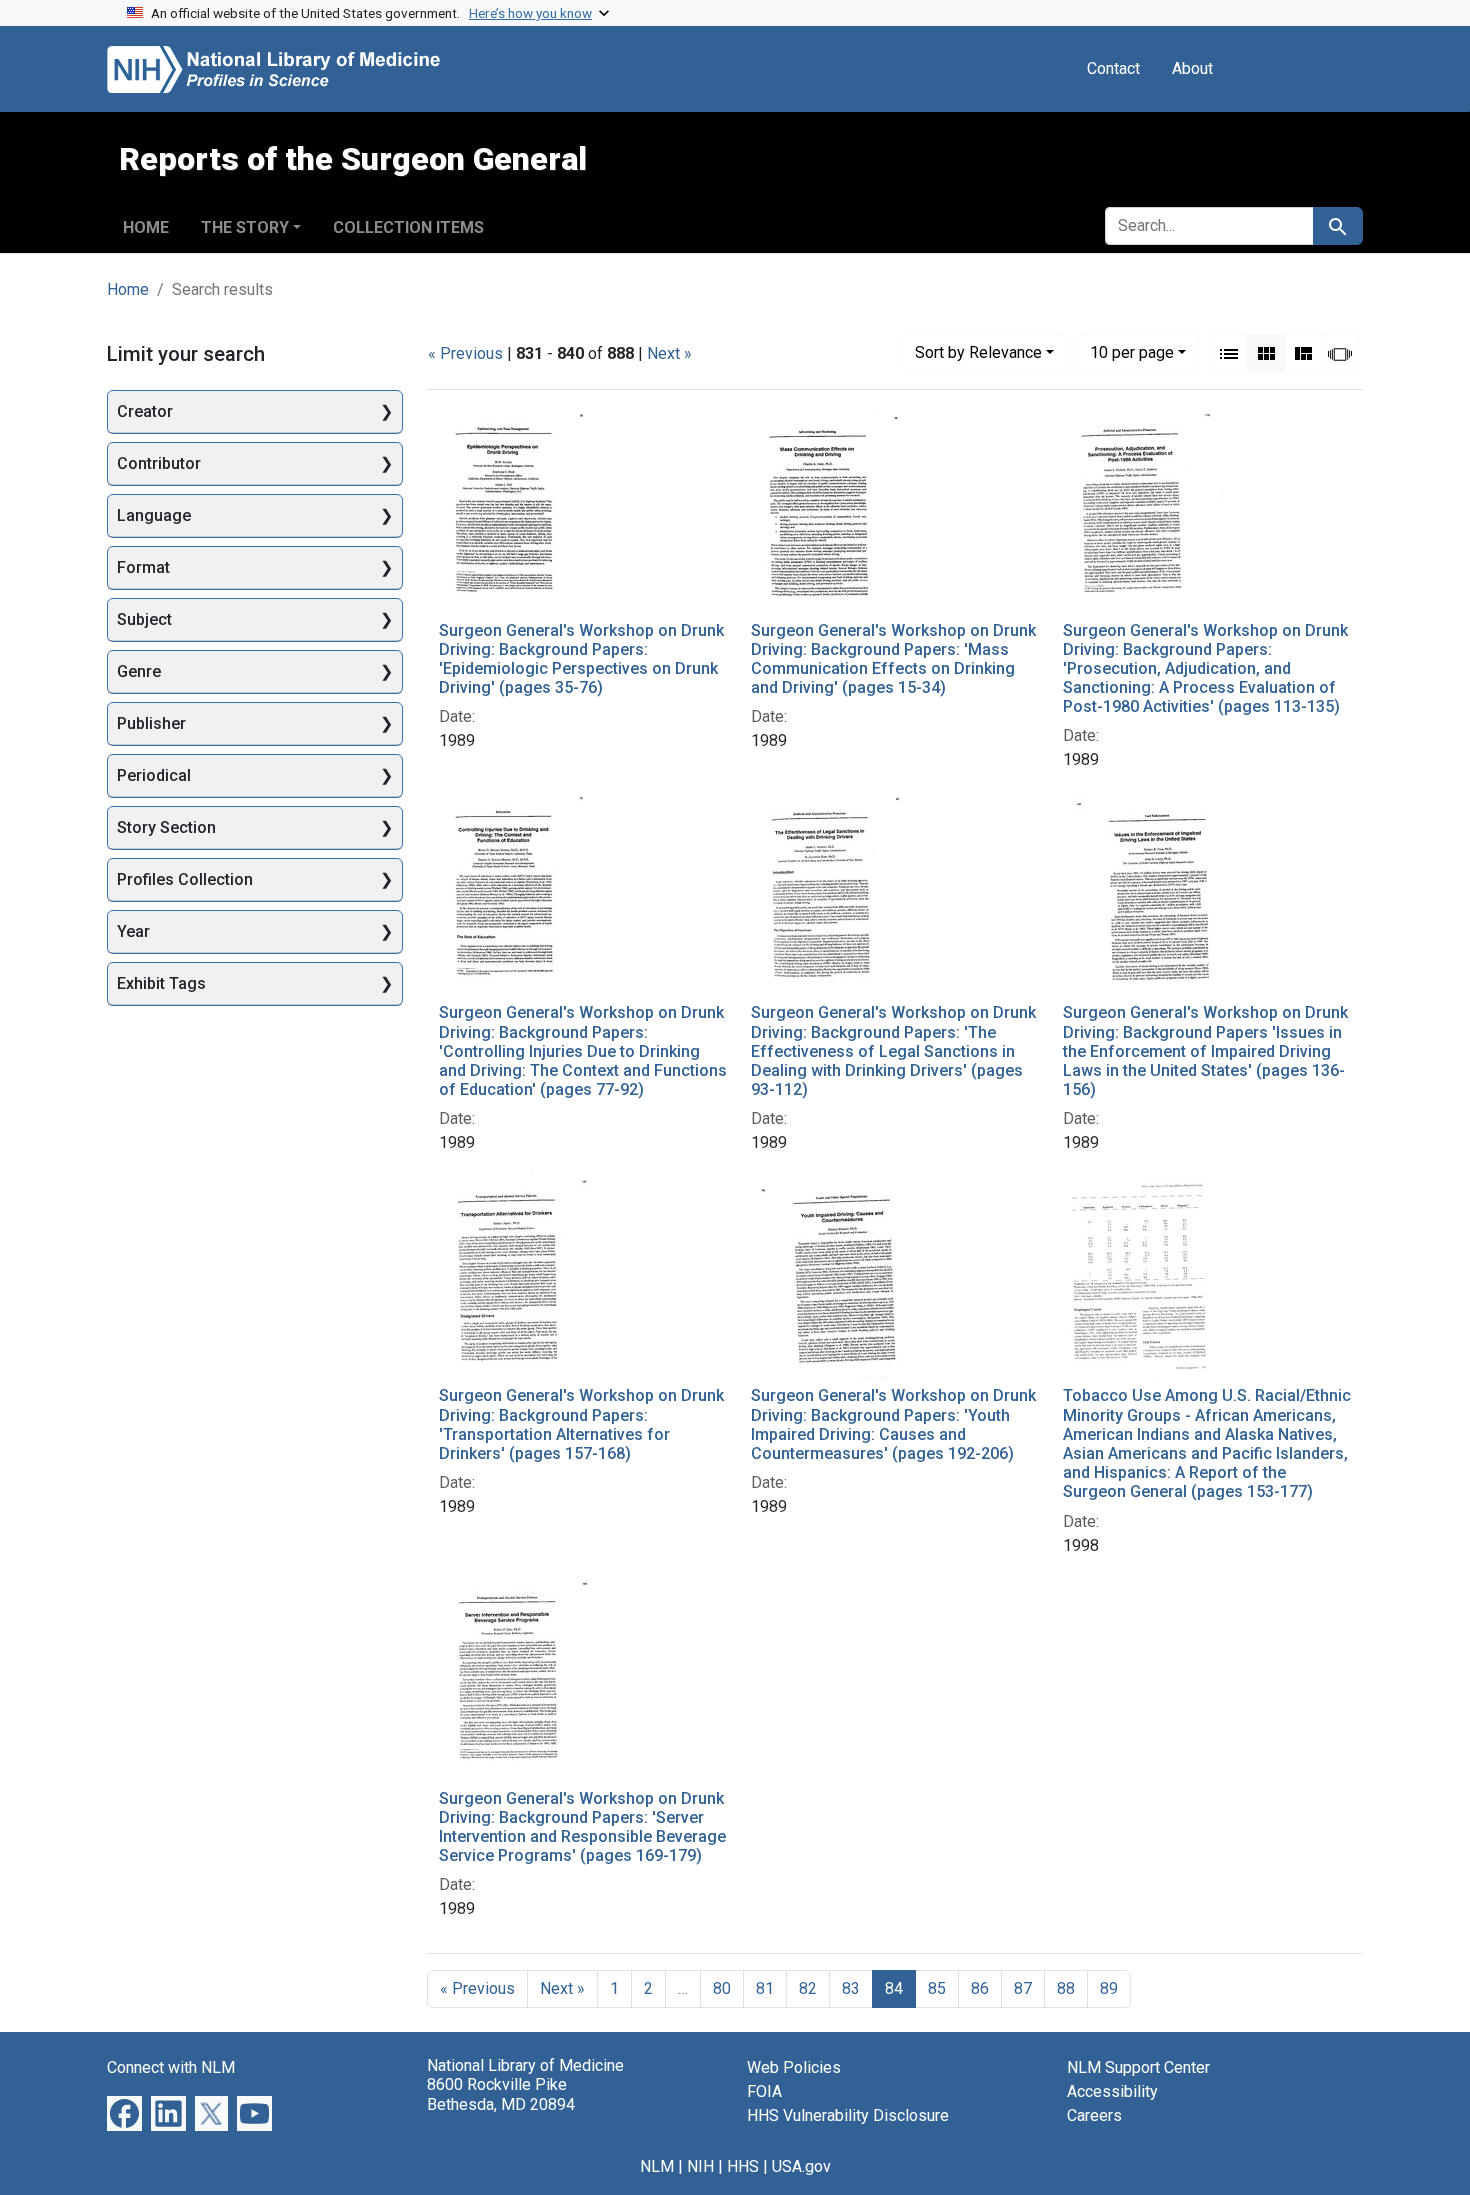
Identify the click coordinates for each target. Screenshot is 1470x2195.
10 (1132, 352)
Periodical (154, 775)
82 (808, 1988)
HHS (743, 2166)
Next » (669, 353)
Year (133, 931)
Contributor (159, 463)
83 (851, 1988)
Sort (978, 352)
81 (765, 1988)
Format (143, 567)
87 (1023, 1988)
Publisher (151, 723)
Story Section (166, 827)
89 (1109, 1988)
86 (980, 1988)
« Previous (465, 353)
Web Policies (794, 2067)
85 (937, 1988)
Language (154, 515)
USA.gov (801, 2166)
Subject (144, 619)
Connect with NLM (171, 2067)
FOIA (764, 2091)
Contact (1113, 68)
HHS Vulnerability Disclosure (848, 2115)
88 (1066, 1988)
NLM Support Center (1138, 2067)
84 (894, 1988)
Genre (139, 671)
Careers (1094, 2115)
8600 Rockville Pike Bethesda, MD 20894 (501, 2094)
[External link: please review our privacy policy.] (124, 2112)
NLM (657, 2166)
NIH (700, 2166)
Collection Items (408, 227)
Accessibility (1112, 2091)
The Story (245, 227)
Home (146, 227)
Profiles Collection (185, 879)
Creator (145, 411)
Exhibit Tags (161, 983)
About (1192, 68)
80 (722, 1988)
